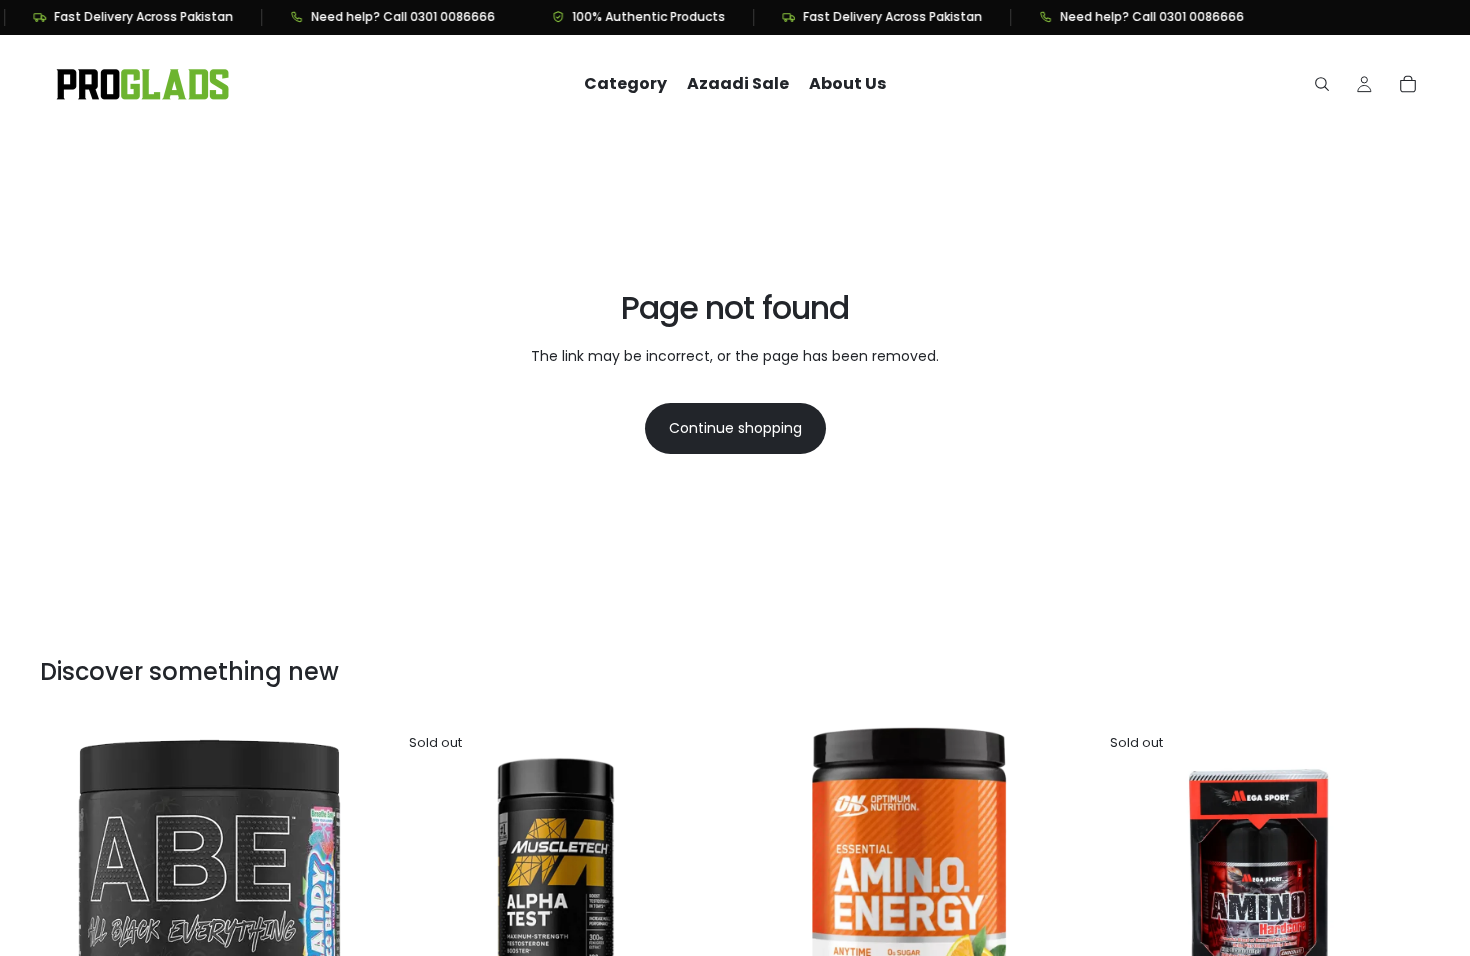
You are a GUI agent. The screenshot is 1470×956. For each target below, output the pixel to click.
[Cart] (1408, 84)
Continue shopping (735, 428)
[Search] (1322, 84)
